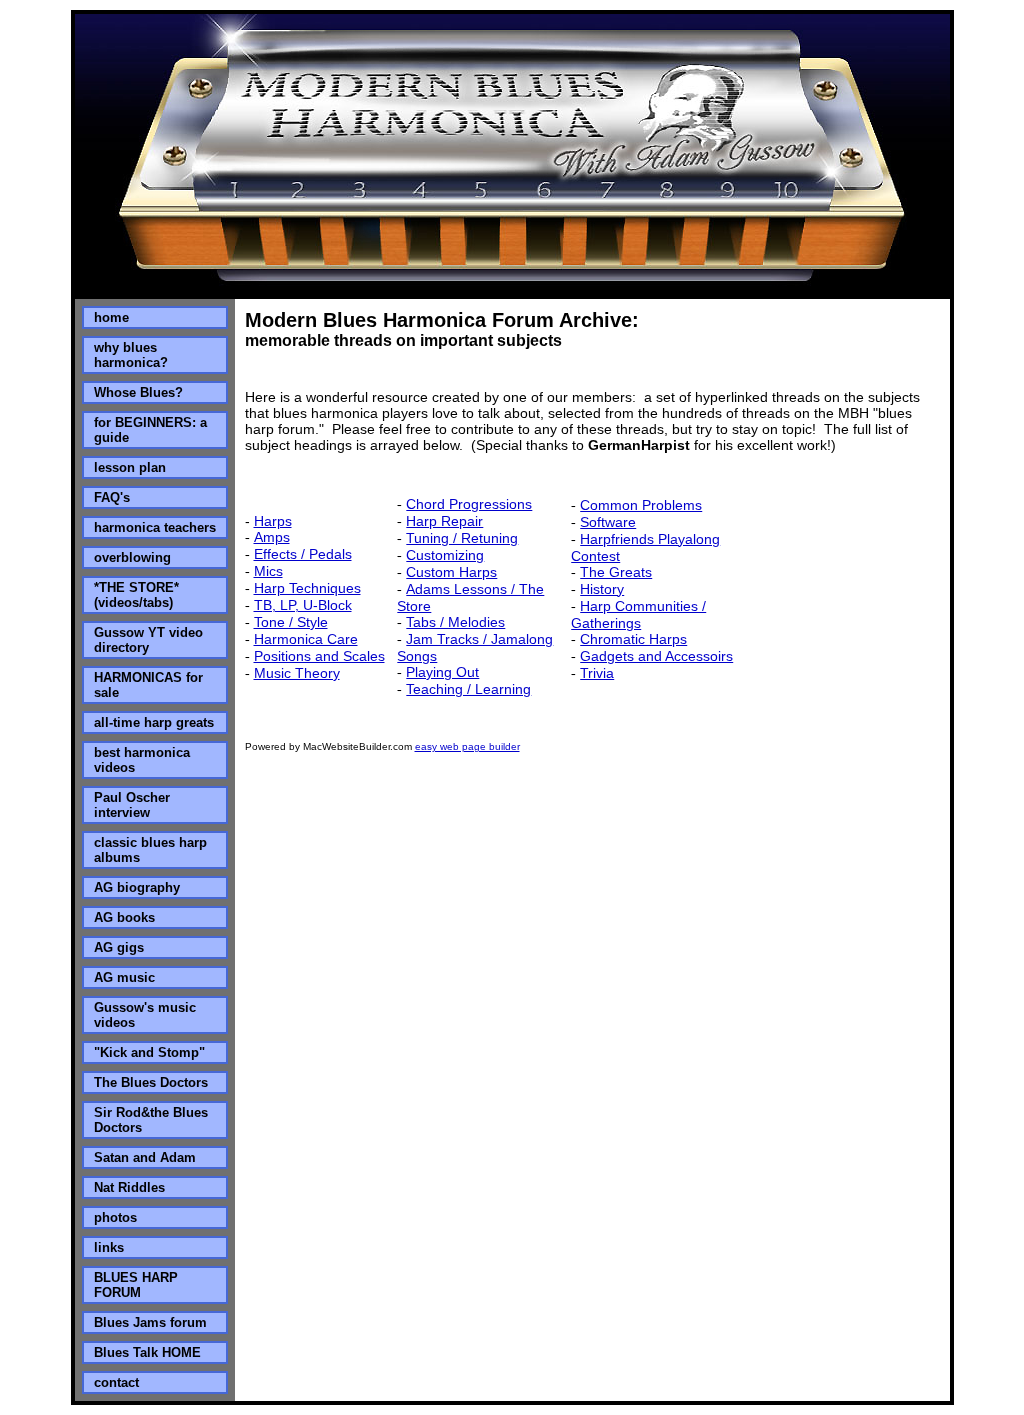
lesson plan (130, 467)
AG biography (137, 887)
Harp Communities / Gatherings (638, 614)
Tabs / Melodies (455, 622)
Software (608, 522)
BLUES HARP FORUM (136, 1285)
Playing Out (442, 672)
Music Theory (297, 673)
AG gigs (119, 947)
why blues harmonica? (131, 355)
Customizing (445, 555)
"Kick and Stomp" (149, 1052)
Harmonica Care (306, 639)
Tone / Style (291, 622)
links (109, 1247)
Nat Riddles (129, 1187)
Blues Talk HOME (147, 1352)
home (111, 317)
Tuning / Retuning (462, 538)
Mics (268, 571)
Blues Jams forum (150, 1322)
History (602, 589)
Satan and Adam (145, 1157)
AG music (124, 977)
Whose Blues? (138, 392)
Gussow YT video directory (148, 640)
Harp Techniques (307, 588)
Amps (272, 537)
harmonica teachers (155, 527)
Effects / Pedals (303, 554)
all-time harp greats (154, 722)
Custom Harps (451, 572)
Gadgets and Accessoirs (656, 656)
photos (115, 1217)
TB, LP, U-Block (303, 605)
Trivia (597, 673)
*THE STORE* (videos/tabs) (136, 595)
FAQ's (112, 497)
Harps (273, 521)
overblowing (132, 557)
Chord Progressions (469, 504)
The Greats (616, 572)
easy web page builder (467, 746)
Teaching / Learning (468, 689)
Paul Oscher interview (132, 805)
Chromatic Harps (633, 639)
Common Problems (641, 505)
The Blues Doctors (151, 1082)
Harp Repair (444, 521)
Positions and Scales (319, 656)
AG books (124, 917)
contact (116, 1382)
